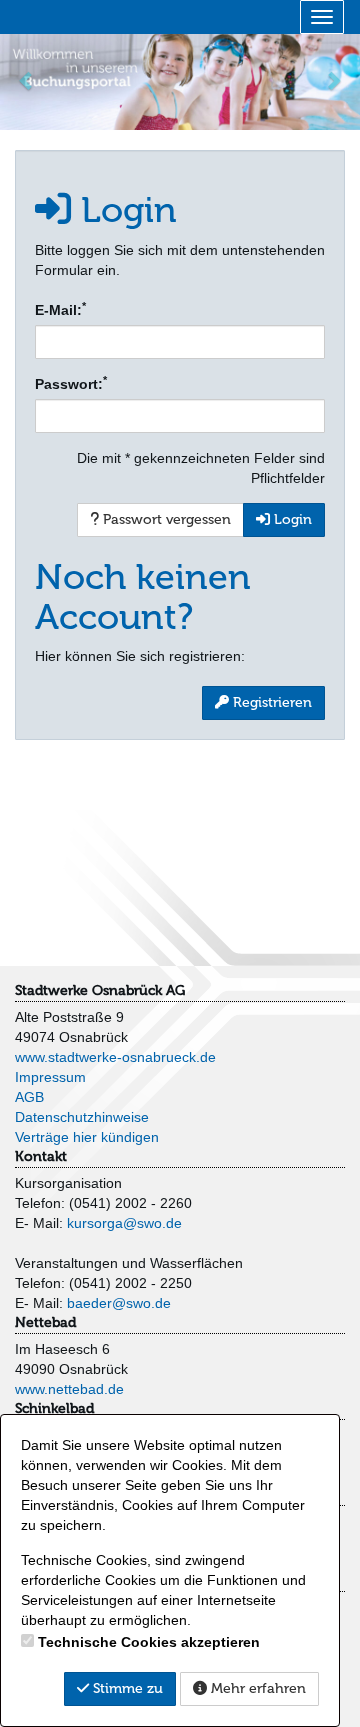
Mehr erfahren (256, 1688)
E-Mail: (60, 309)
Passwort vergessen (165, 519)
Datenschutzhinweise (82, 1117)
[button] (27, 80)
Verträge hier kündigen (87, 1137)
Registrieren (270, 702)
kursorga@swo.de (124, 1223)
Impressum (50, 1077)
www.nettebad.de (69, 1389)
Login (291, 519)
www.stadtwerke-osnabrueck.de (115, 1057)
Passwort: (71, 383)
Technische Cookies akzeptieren (149, 1642)
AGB (29, 1097)
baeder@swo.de (119, 1303)
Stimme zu (126, 1688)
